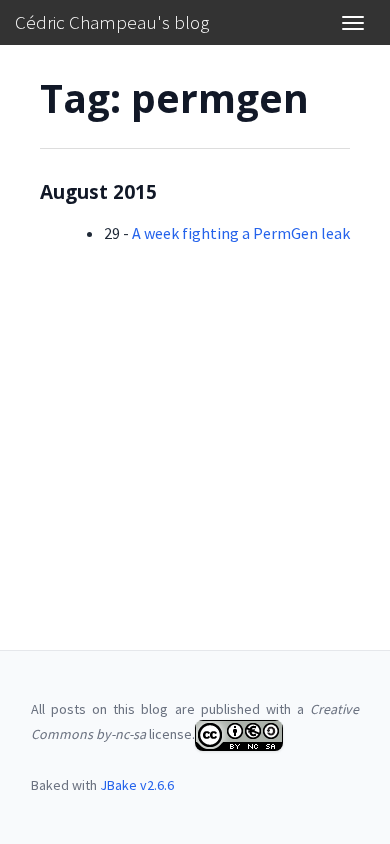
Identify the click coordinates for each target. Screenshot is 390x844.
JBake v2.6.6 (137, 785)
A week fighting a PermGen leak (241, 233)
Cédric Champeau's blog (112, 22)
